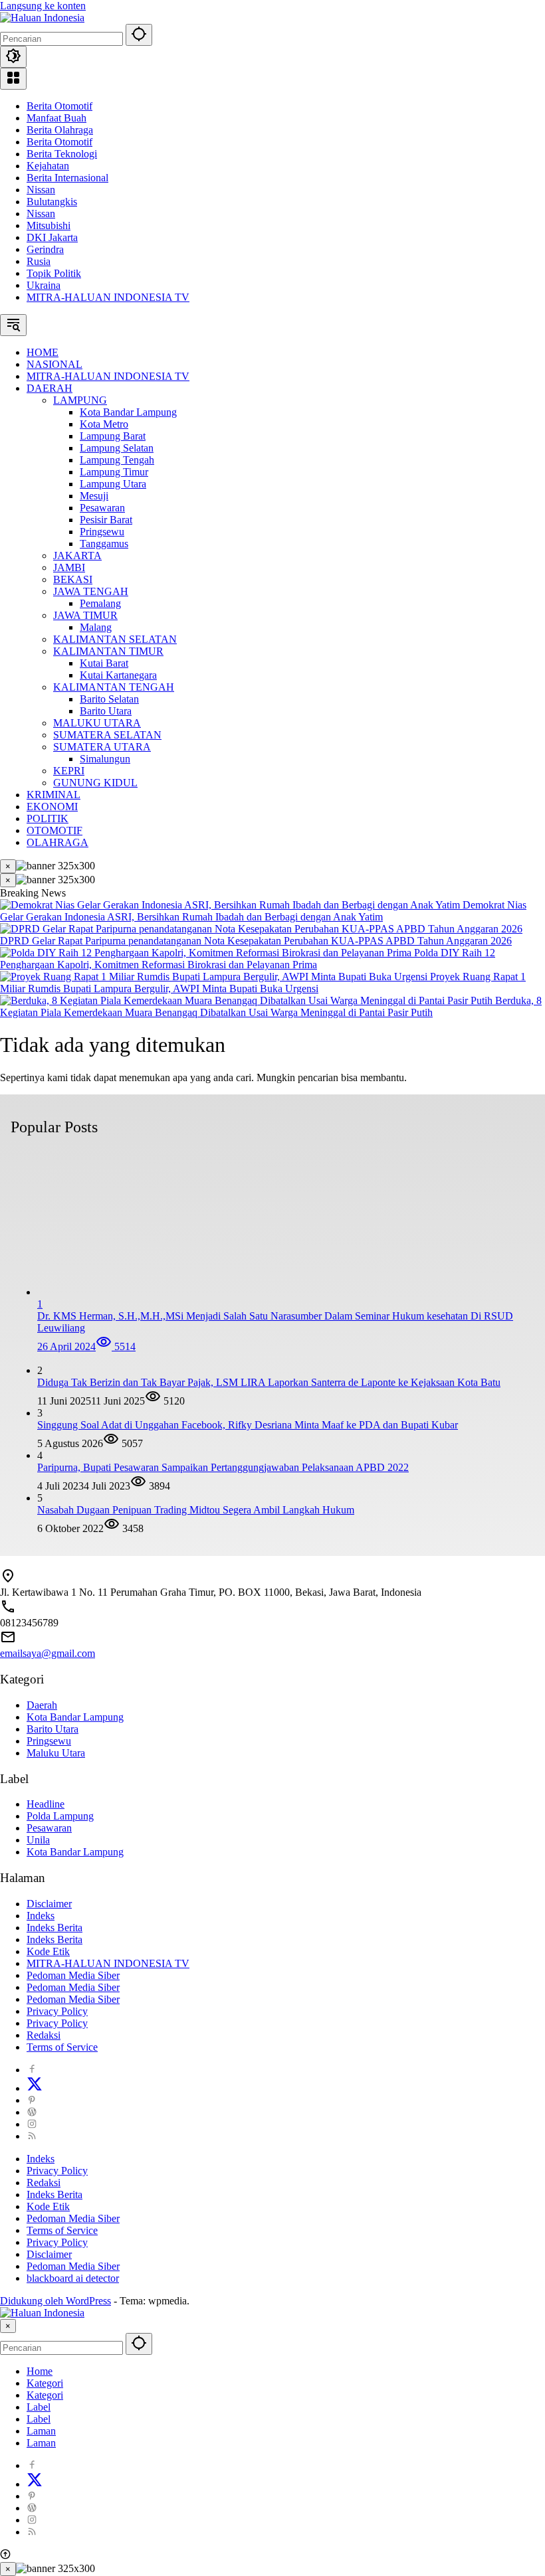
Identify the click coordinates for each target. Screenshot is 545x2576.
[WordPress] (32, 2112)
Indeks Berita (54, 1928)
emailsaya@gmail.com (48, 1653)
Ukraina (44, 285)
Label (39, 2407)
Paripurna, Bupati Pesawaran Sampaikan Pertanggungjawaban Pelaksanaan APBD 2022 (223, 1467)
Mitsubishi (49, 225)
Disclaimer (49, 1904)
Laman (41, 2431)
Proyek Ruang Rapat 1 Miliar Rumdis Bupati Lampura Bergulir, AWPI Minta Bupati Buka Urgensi (263, 983)
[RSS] (32, 2136)
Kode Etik (48, 1951)
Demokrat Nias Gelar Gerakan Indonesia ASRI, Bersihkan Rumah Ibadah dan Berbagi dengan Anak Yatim (263, 911)
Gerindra (45, 249)
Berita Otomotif (59, 106)
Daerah (42, 1705)
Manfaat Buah (56, 118)
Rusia (39, 261)
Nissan (41, 190)
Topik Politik (54, 273)
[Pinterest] (32, 2100)
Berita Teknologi (62, 154)
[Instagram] (32, 2124)
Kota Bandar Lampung (75, 1717)
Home (40, 2371)
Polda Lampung (60, 1816)
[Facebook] (32, 2070)
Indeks (41, 1916)
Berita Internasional (67, 178)
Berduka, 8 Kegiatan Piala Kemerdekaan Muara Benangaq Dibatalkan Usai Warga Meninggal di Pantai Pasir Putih (271, 1006)
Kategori (45, 2383)
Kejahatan (48, 166)
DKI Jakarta (52, 237)
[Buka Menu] (13, 79)
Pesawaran (49, 1828)
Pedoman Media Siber (73, 1975)
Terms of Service (62, 2047)
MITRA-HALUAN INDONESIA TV (108, 297)
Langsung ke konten (43, 6)
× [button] (8, 2326)
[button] (139, 35)
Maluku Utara (56, 1753)
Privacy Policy (57, 2011)
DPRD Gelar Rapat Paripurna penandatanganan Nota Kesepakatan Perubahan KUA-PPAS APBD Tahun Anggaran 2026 (256, 941)
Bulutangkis (52, 202)
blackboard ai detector (73, 2278)
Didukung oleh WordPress (55, 2301)
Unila (38, 1840)
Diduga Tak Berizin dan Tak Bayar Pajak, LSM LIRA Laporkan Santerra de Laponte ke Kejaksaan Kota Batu (269, 1382)
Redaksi (44, 2035)
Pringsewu (49, 1741)
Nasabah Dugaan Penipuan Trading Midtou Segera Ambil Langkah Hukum (196, 1510)
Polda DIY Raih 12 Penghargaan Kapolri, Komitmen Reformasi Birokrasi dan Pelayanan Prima (248, 959)
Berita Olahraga (60, 130)
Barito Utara (53, 1729)
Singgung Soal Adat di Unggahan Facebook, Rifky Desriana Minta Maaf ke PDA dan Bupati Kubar (248, 1425)
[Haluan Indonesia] (42, 18)
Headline (46, 1804)
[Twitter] (35, 2088)
